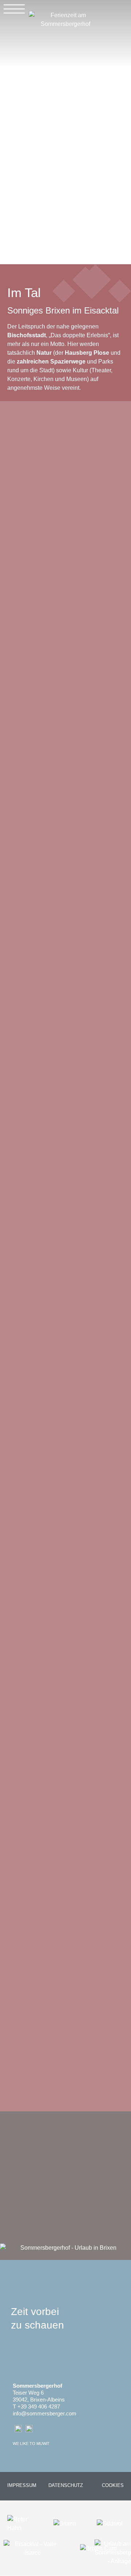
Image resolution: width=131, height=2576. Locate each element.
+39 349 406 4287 (39, 2406)
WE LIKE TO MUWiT (31, 2444)
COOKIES (113, 2485)
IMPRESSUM (22, 2485)
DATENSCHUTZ (66, 2485)
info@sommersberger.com (45, 2413)
